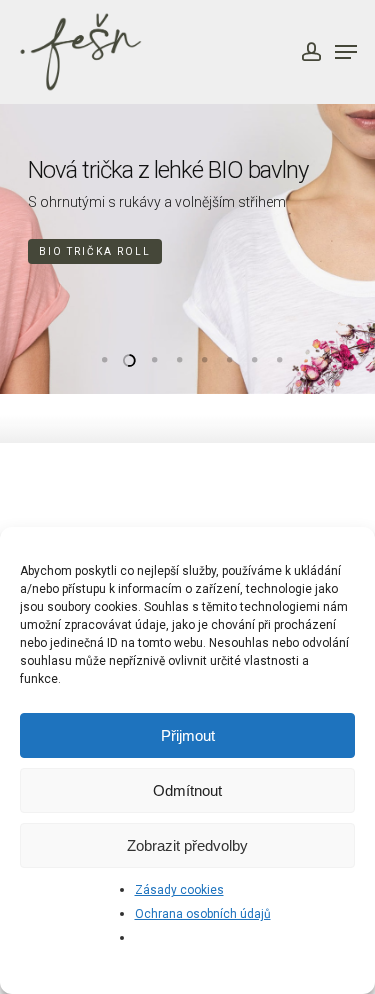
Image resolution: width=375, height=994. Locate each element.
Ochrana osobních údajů (203, 914)
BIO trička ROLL (95, 251)
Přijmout (188, 735)
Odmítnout (187, 790)
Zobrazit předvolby (187, 845)
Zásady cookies (179, 890)
